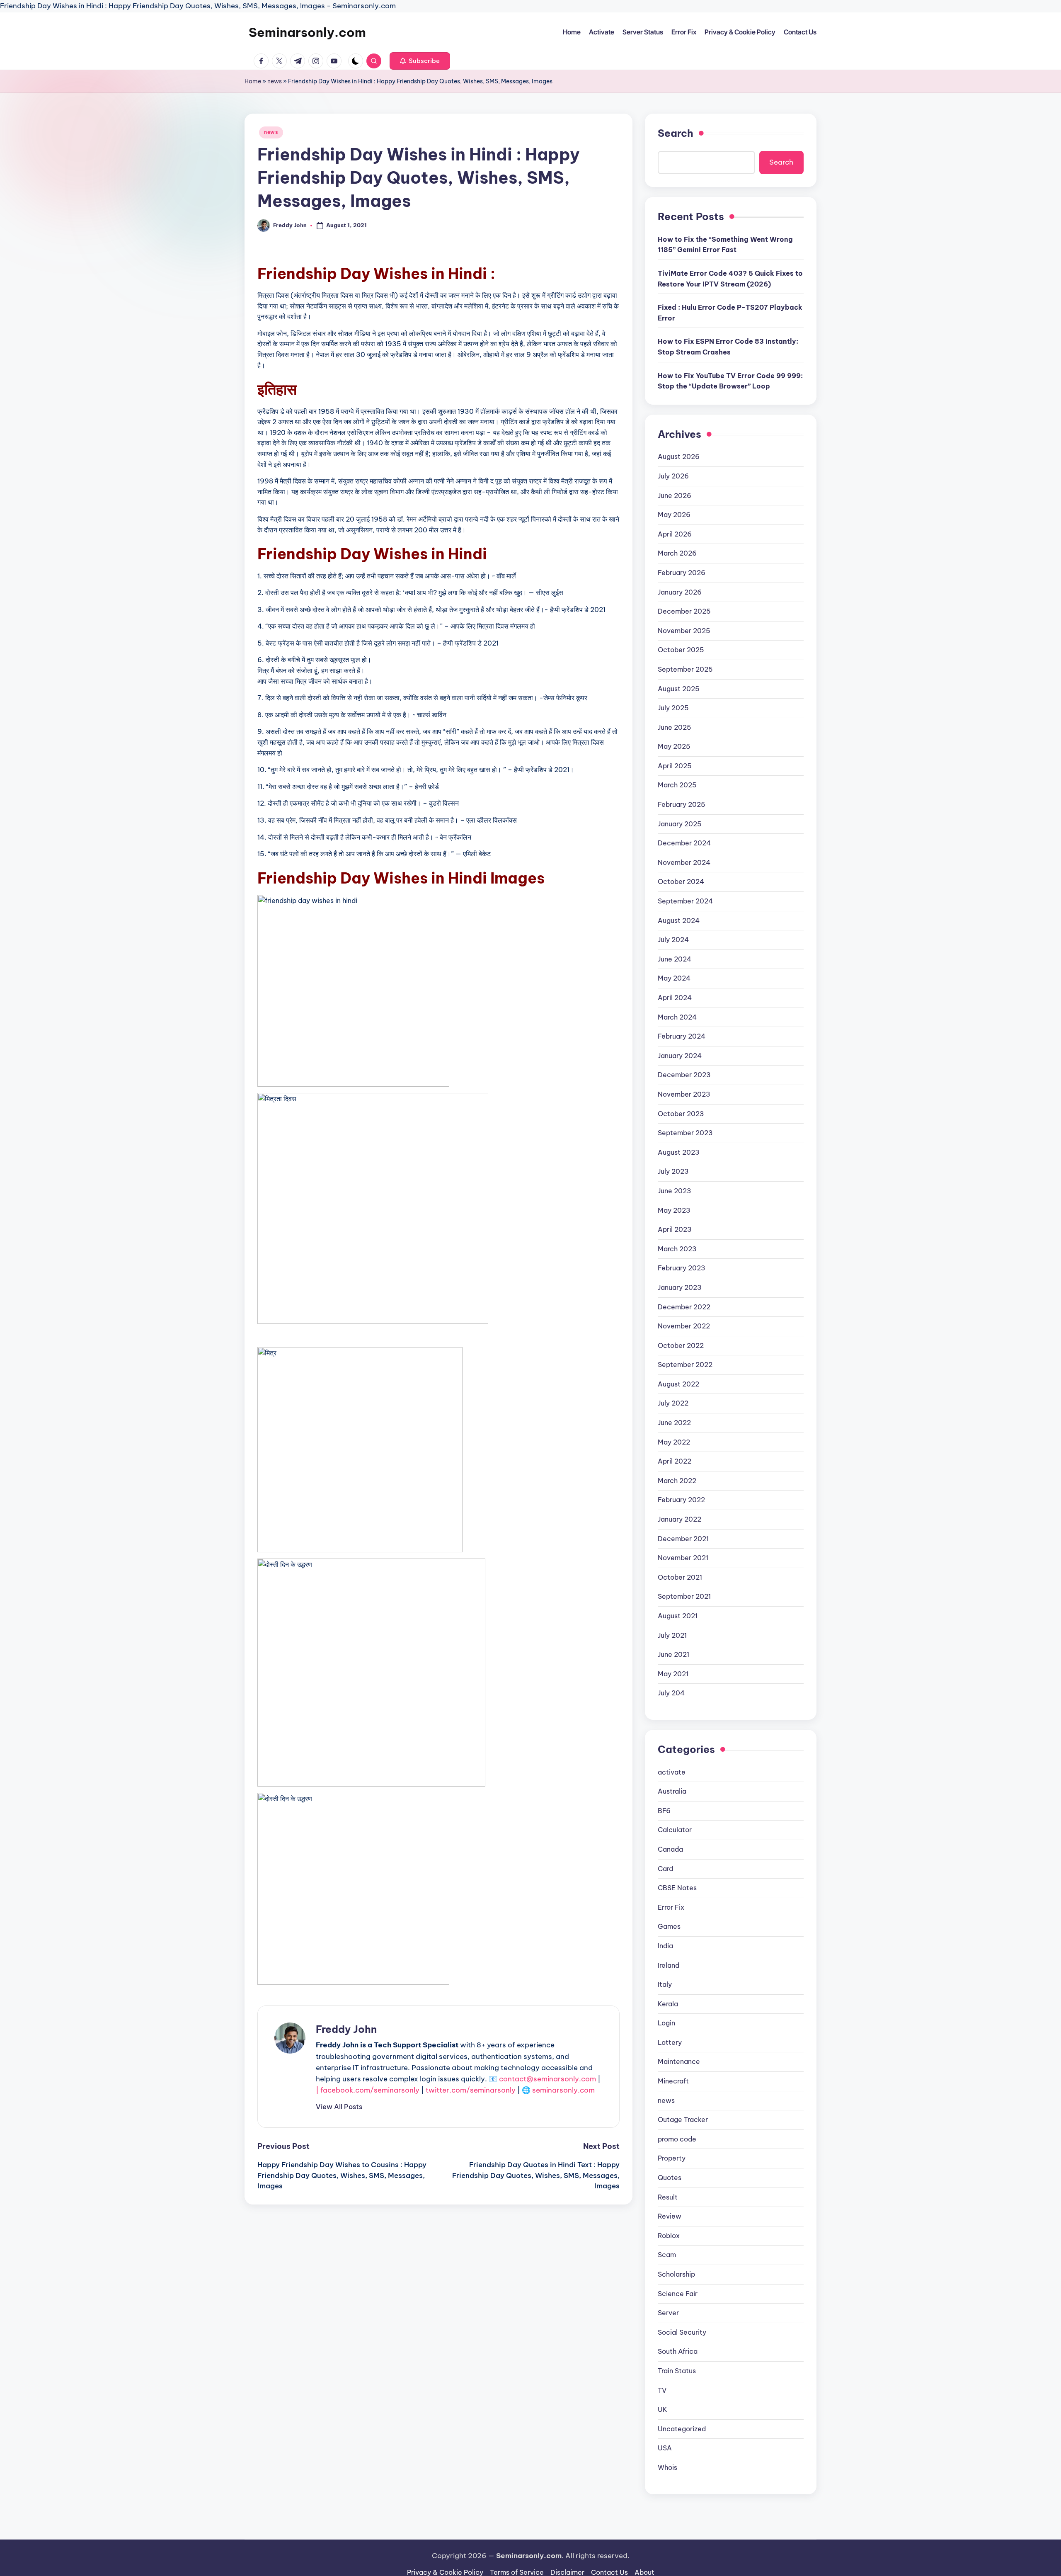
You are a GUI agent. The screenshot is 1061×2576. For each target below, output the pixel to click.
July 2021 (672, 1635)
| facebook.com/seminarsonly (368, 2090)
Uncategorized (682, 2429)
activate (672, 1772)
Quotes (670, 2178)
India (665, 1946)
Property (672, 2158)
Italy (665, 1984)
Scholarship (676, 2274)
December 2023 (684, 1075)
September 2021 (684, 1596)
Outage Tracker (683, 2120)
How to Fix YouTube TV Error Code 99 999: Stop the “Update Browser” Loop (730, 381)
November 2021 (683, 1558)
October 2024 (681, 881)
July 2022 (673, 1403)
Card (665, 1869)
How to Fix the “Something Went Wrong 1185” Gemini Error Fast (725, 245)
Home (253, 81)
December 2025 (684, 611)
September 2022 (685, 1364)
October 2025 (681, 650)
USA (665, 2448)
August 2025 (679, 689)
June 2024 (675, 959)
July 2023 (673, 1171)
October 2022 (681, 1345)
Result (668, 2197)
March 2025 (677, 785)
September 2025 (685, 669)
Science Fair (678, 2294)
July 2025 (673, 708)
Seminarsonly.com (307, 32)
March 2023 (677, 1249)
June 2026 (675, 495)
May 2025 (674, 746)
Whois (667, 2467)
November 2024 (684, 862)
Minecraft (673, 2081)
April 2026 (675, 534)
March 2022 (677, 1481)
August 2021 (678, 1616)
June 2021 (673, 1654)
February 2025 (682, 804)
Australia (672, 1791)
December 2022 (684, 1307)
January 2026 (680, 592)
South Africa (678, 2351)
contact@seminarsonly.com (547, 2079)
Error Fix (671, 1907)
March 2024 (677, 1017)
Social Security (682, 2332)
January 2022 (679, 1519)
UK (663, 2409)
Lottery (670, 2042)
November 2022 (684, 1326)
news (275, 81)
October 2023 (681, 1114)
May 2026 (674, 515)
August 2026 (679, 456)
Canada (670, 1849)
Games (669, 1926)
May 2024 (674, 978)
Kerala (668, 2004)
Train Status (677, 2371)
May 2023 (674, 1210)
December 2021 (683, 1539)
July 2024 (673, 940)
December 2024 (684, 843)
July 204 (671, 1693)
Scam (667, 2255)
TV (662, 2390)
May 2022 (674, 1442)
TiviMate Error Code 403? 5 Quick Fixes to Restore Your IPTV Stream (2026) (730, 279)
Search (676, 133)
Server (668, 2313)
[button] (420, 61)
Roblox (669, 2236)
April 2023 (675, 1229)
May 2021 (673, 1674)
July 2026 (673, 476)
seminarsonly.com (563, 2090)
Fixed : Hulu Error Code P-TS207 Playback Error (730, 313)
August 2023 (679, 1152)
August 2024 (679, 920)
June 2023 (675, 1191)
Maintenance (679, 2061)
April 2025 (675, 766)
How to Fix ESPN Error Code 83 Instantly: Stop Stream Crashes (728, 347)
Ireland (669, 1965)
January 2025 (680, 824)
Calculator (675, 1830)
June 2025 (675, 727)
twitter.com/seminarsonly (471, 2090)
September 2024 (685, 901)
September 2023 (685, 1133)
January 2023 (680, 1287)
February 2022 (681, 1500)
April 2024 (675, 998)
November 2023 (684, 1094)
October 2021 (680, 1577)
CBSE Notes (677, 1888)
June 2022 (674, 1423)
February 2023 (682, 1268)
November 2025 (684, 631)
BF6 (664, 1811)
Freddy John (346, 2029)
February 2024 (682, 1036)
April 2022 (675, 1461)
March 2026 (677, 553)
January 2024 (680, 1056)
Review (670, 2216)
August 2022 (678, 1384)
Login (666, 2023)
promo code (677, 2139)
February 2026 (682, 573)
